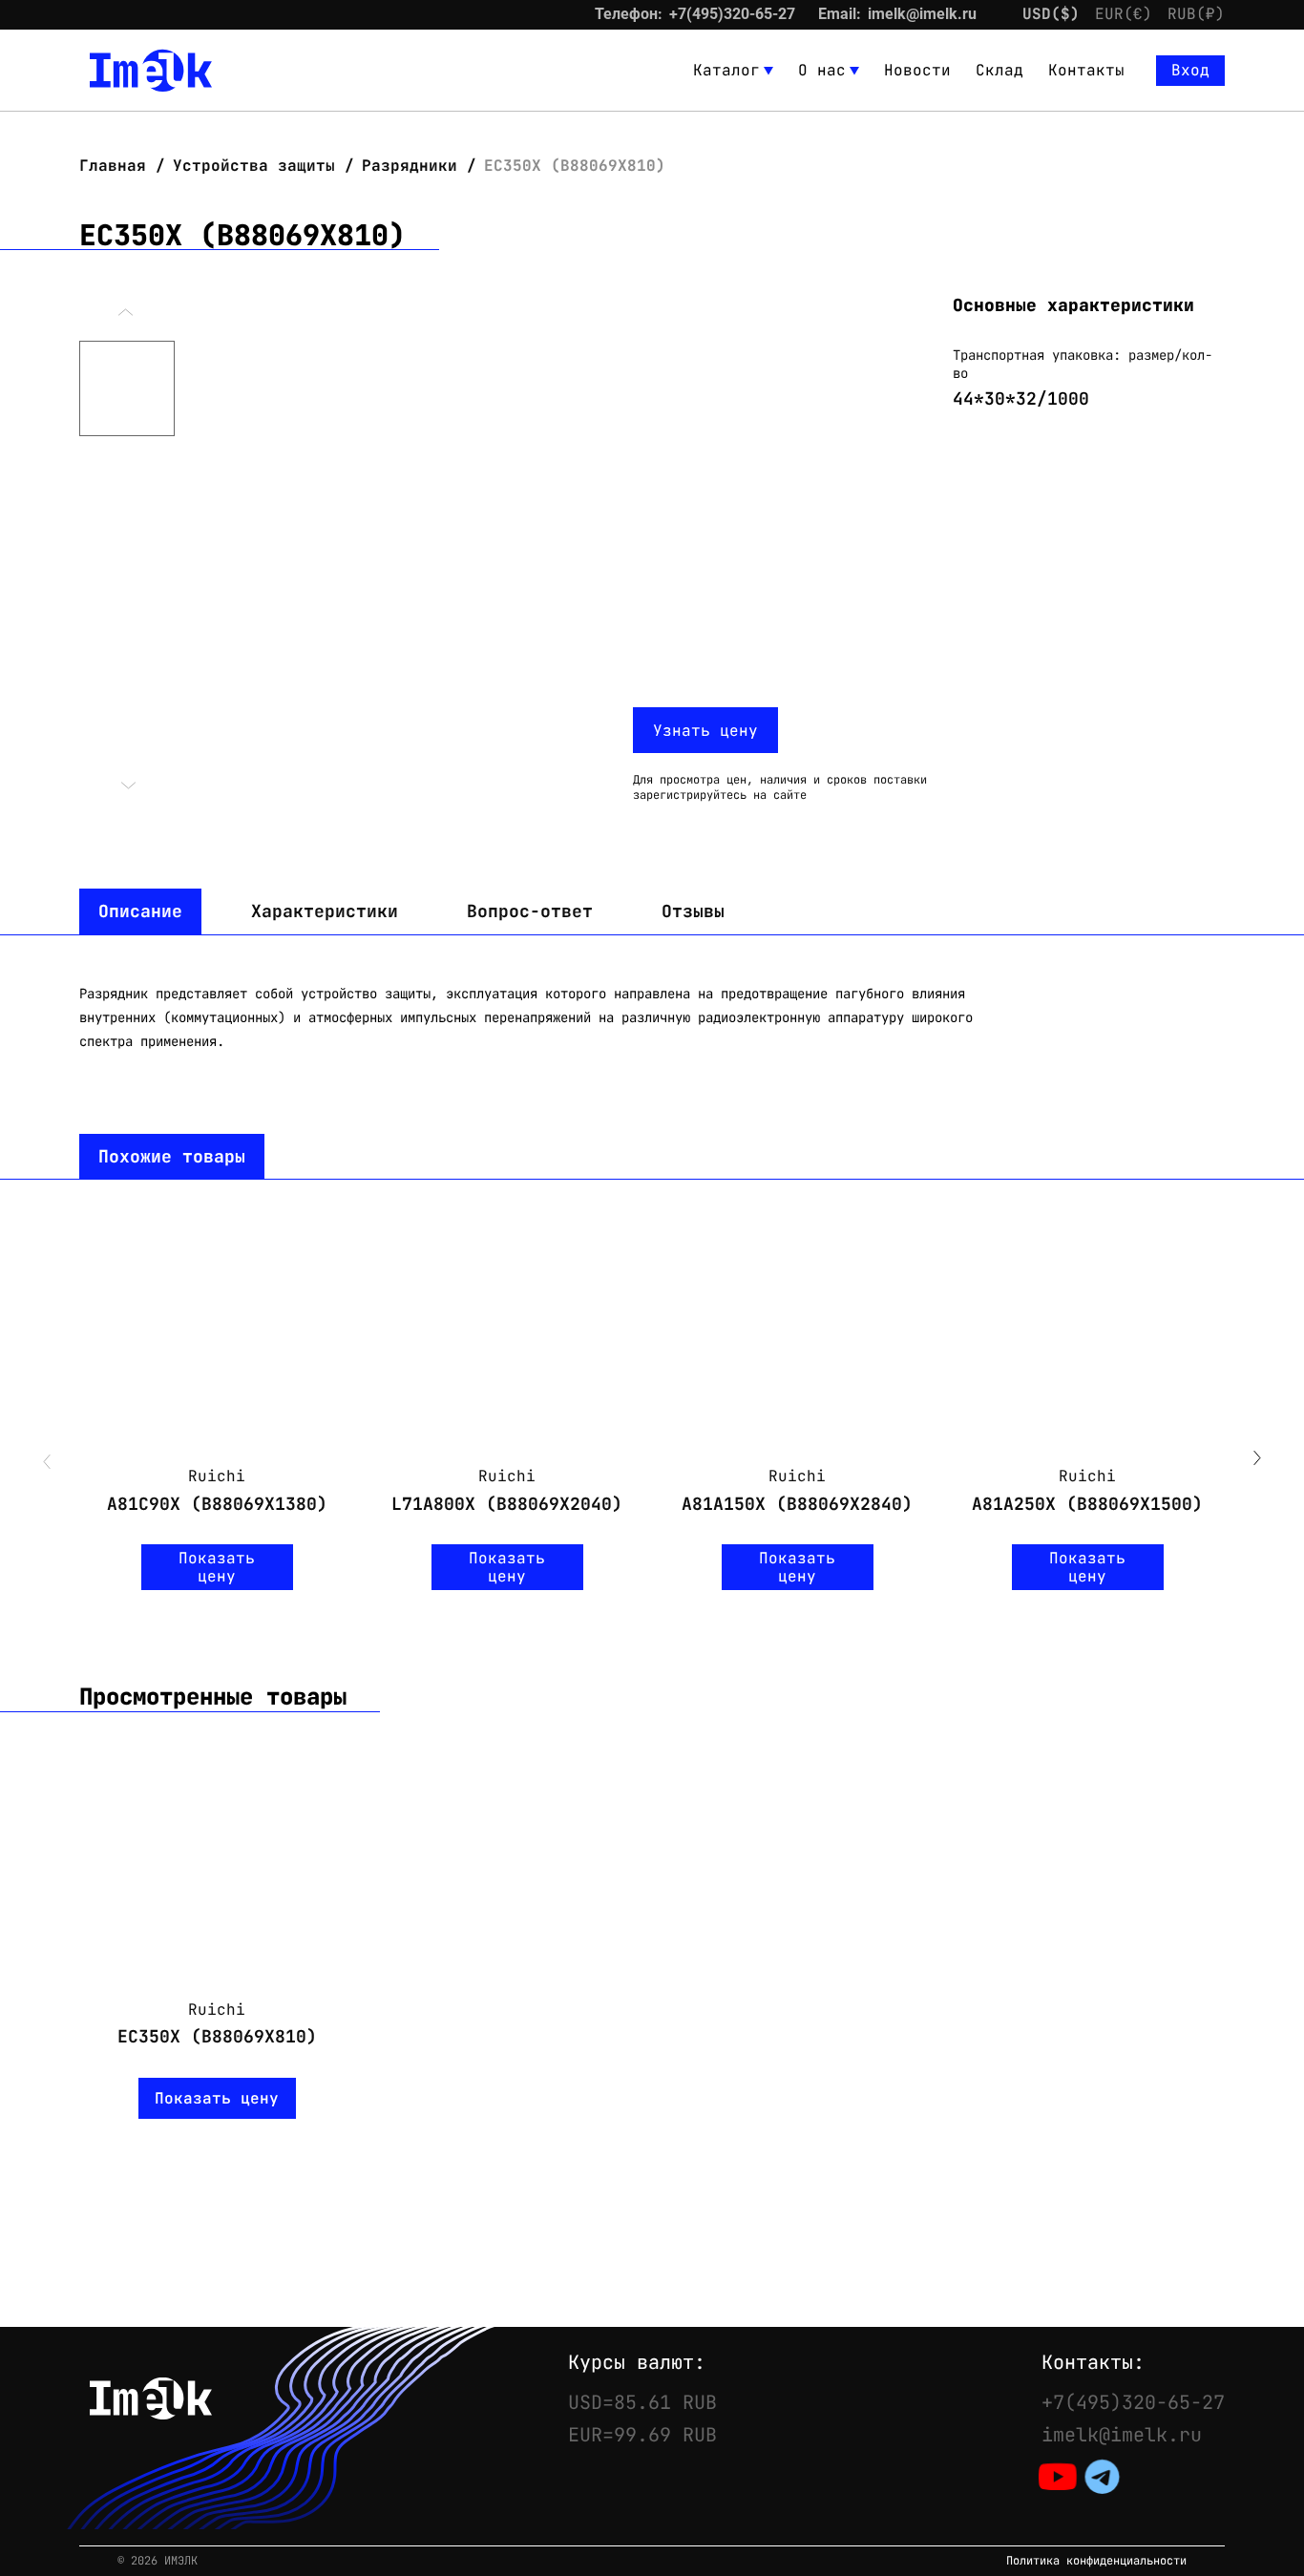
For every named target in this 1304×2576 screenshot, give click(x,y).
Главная (117, 166)
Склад (999, 70)
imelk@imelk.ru (922, 14)
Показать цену (217, 1567)
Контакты (1086, 70)
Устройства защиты (254, 166)
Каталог (726, 70)
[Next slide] (1257, 1460)
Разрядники (410, 166)
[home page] (151, 71)
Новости (917, 70)
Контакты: (1093, 2362)
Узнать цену (705, 731)
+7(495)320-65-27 (732, 14)
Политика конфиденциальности (1096, 2561)
